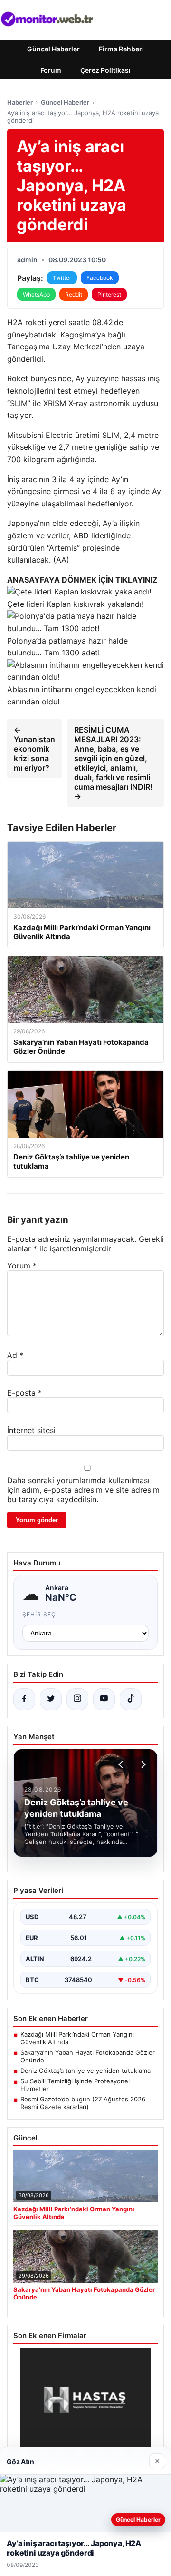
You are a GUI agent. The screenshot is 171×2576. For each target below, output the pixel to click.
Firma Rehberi (121, 49)
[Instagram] (77, 1699)
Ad (15, 1355)
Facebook (100, 278)
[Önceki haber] (122, 1764)
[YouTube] (104, 1699)
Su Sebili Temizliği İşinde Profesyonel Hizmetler (75, 2085)
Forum (51, 70)
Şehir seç (39, 1614)
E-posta (24, 1393)
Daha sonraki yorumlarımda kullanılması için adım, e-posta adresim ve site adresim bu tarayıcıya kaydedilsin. (83, 1490)
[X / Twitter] (51, 1699)
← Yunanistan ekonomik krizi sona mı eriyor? (34, 749)
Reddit (74, 294)
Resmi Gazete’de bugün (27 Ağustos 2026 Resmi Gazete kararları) (83, 2103)
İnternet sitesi (31, 1430)
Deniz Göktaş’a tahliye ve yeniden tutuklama (85, 2071)
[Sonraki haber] (142, 1764)
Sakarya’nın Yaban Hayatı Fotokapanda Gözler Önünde (88, 2056)
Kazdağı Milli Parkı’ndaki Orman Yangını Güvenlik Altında (77, 2038)
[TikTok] (131, 1699)
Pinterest (109, 294)
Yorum (22, 1266)
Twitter (62, 278)
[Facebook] (24, 1699)
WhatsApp (36, 294)
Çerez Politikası (105, 70)
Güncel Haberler (53, 49)
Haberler (20, 102)
